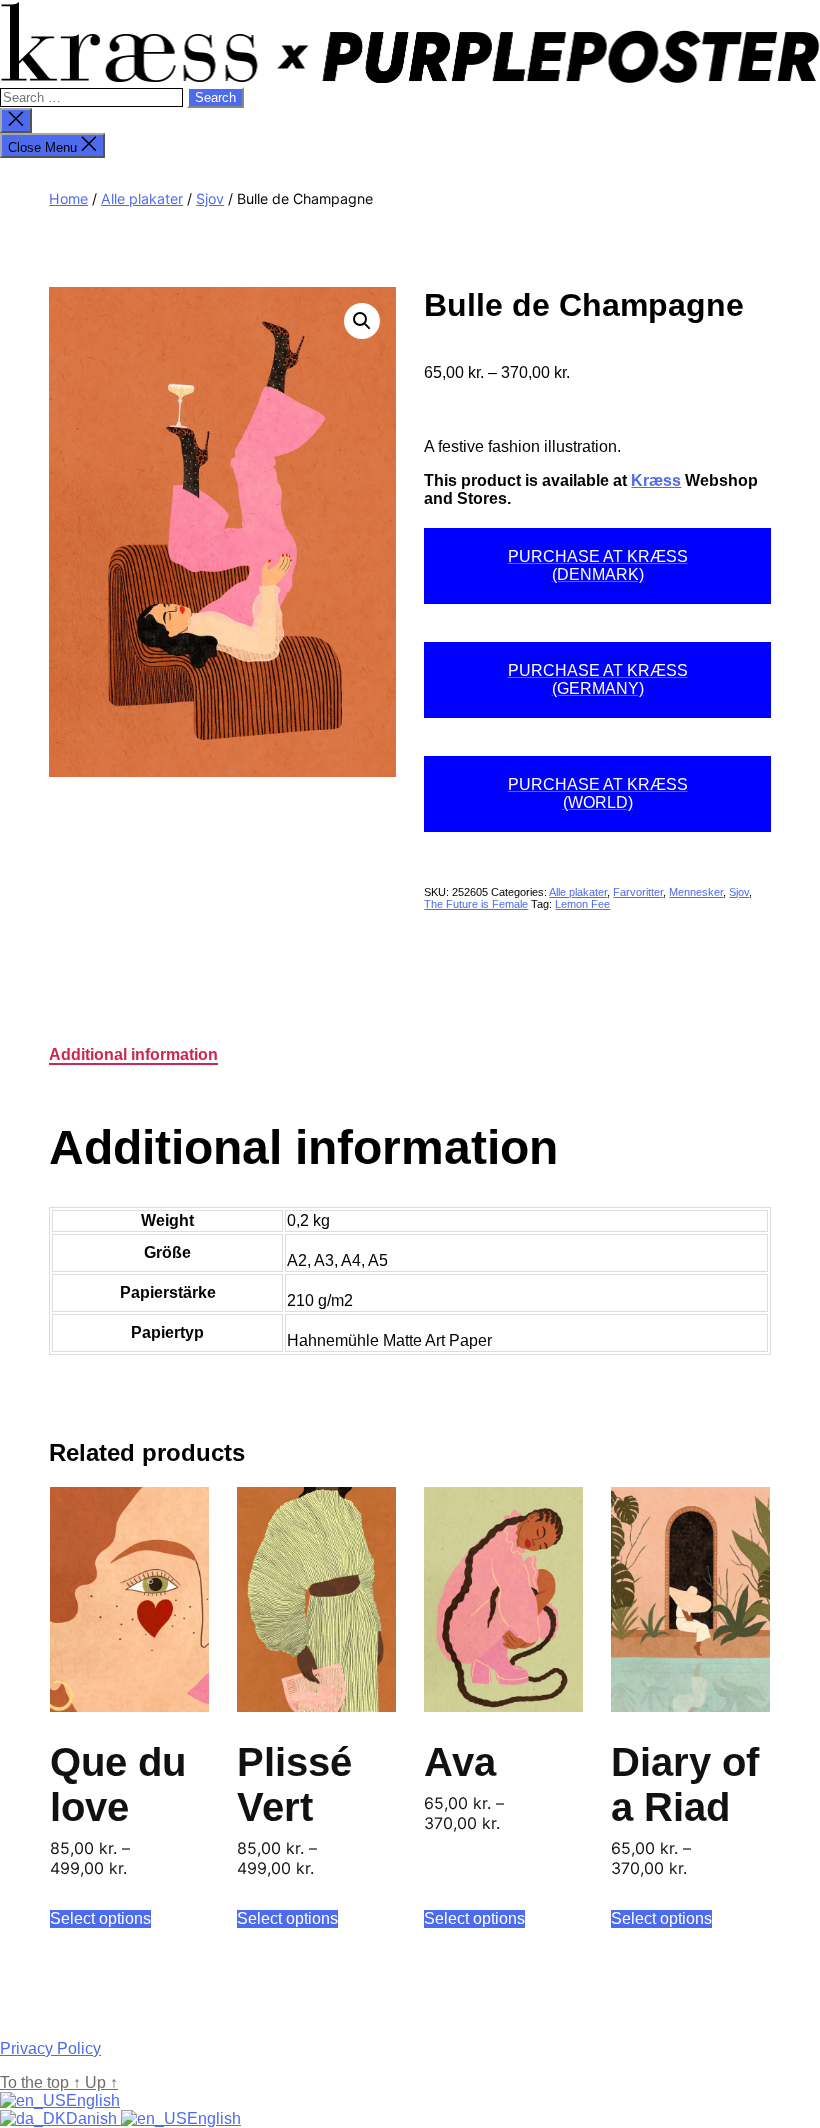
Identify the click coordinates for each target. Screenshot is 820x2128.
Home (68, 198)
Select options (100, 1918)
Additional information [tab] (133, 1054)
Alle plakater (142, 198)
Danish (93, 2118)
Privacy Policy (50, 2048)
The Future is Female (476, 904)
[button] (362, 321)
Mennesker (696, 892)
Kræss (656, 480)
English (93, 2100)
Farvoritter (638, 892)
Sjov (210, 198)
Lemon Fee (582, 904)
